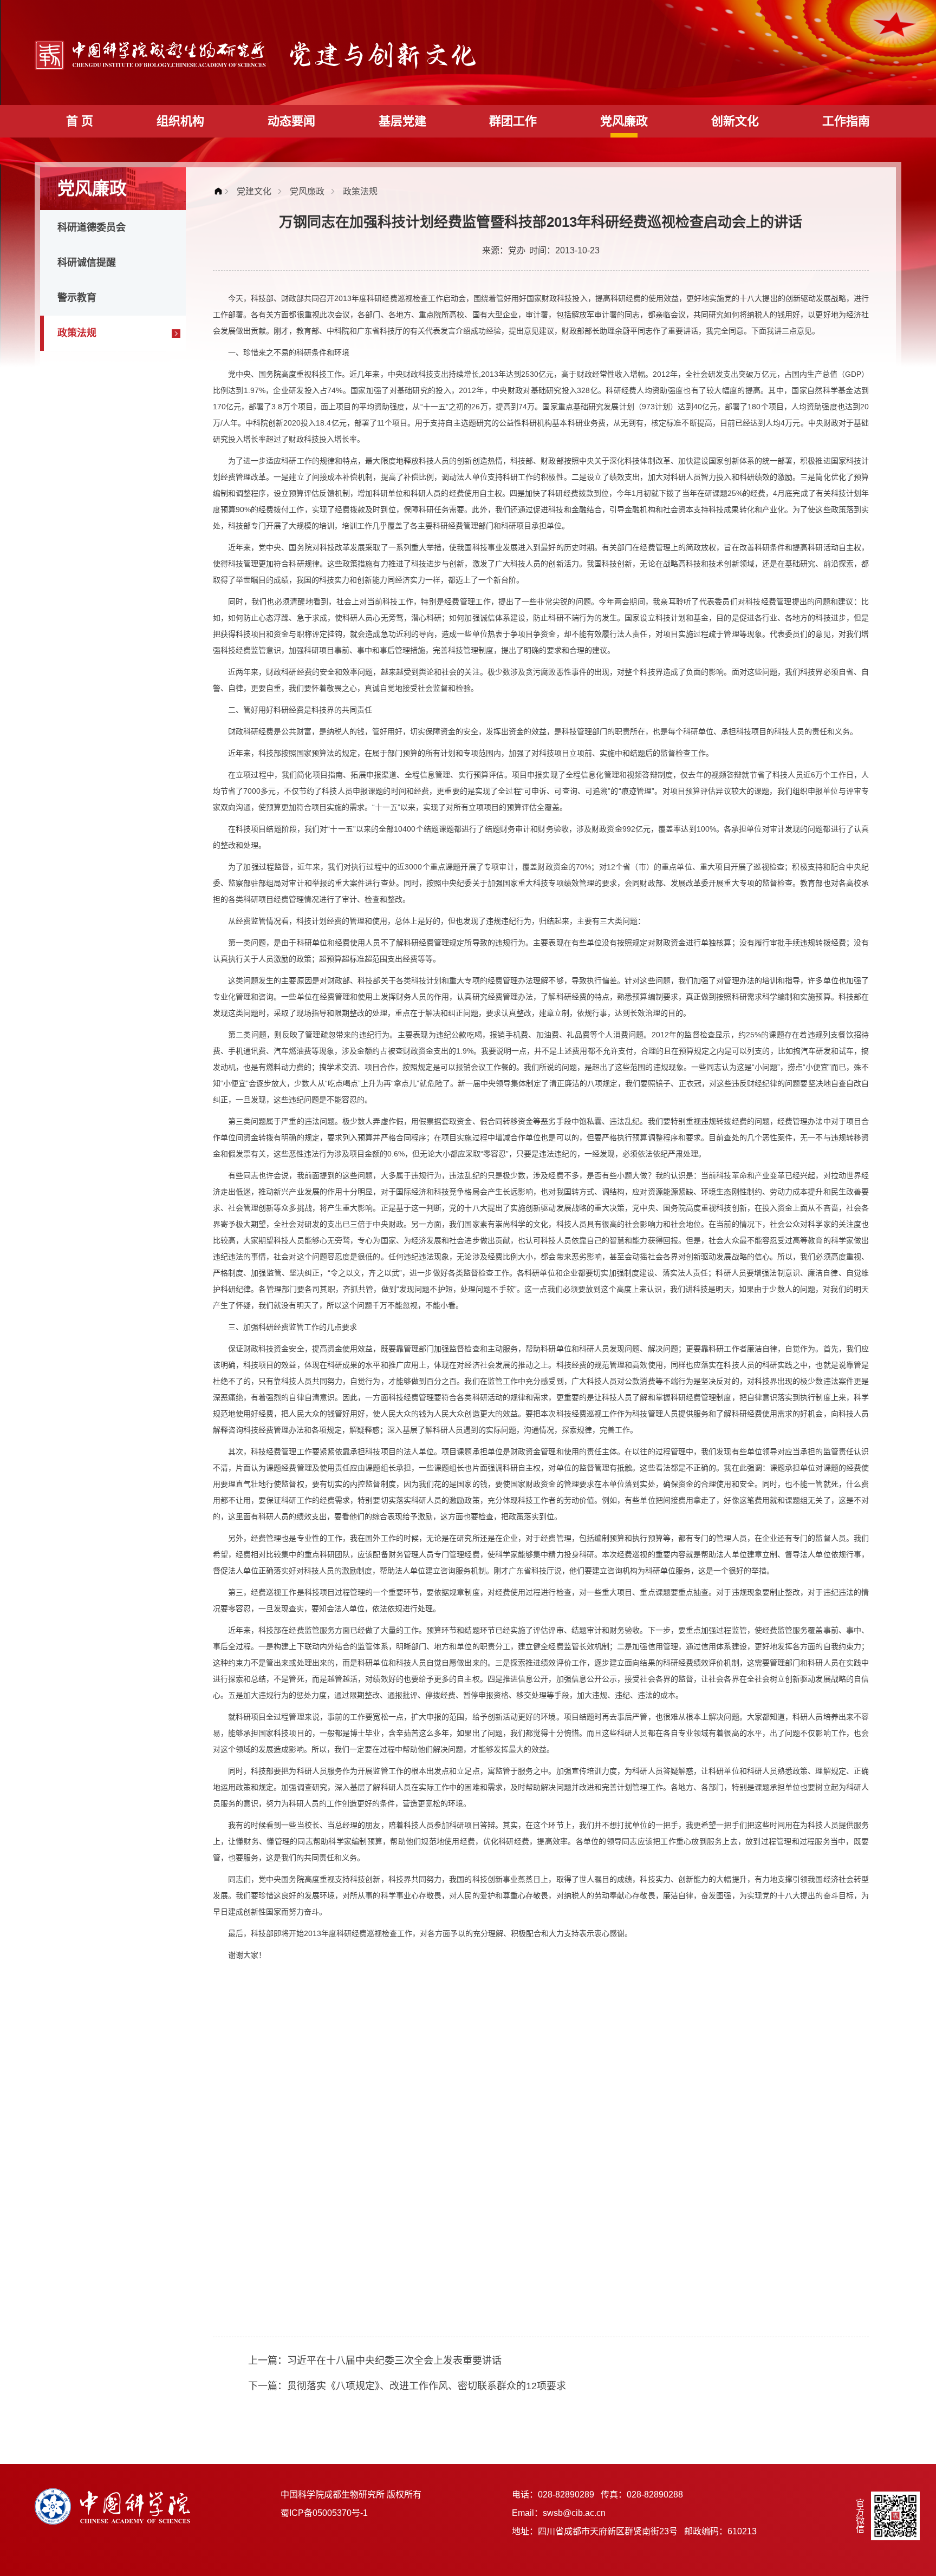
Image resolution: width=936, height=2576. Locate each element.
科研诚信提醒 (87, 263)
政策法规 (77, 333)
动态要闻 (291, 121)
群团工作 (513, 121)
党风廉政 (624, 121)
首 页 (80, 121)
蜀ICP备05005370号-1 (324, 2513)
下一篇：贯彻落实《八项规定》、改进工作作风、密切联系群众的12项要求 (407, 2386)
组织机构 (180, 121)
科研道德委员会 (92, 227)
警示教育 (77, 298)
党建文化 (254, 191)
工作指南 (846, 121)
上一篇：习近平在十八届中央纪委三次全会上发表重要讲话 (375, 2361)
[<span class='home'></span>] (221, 191)
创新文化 (735, 121)
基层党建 (402, 121)
